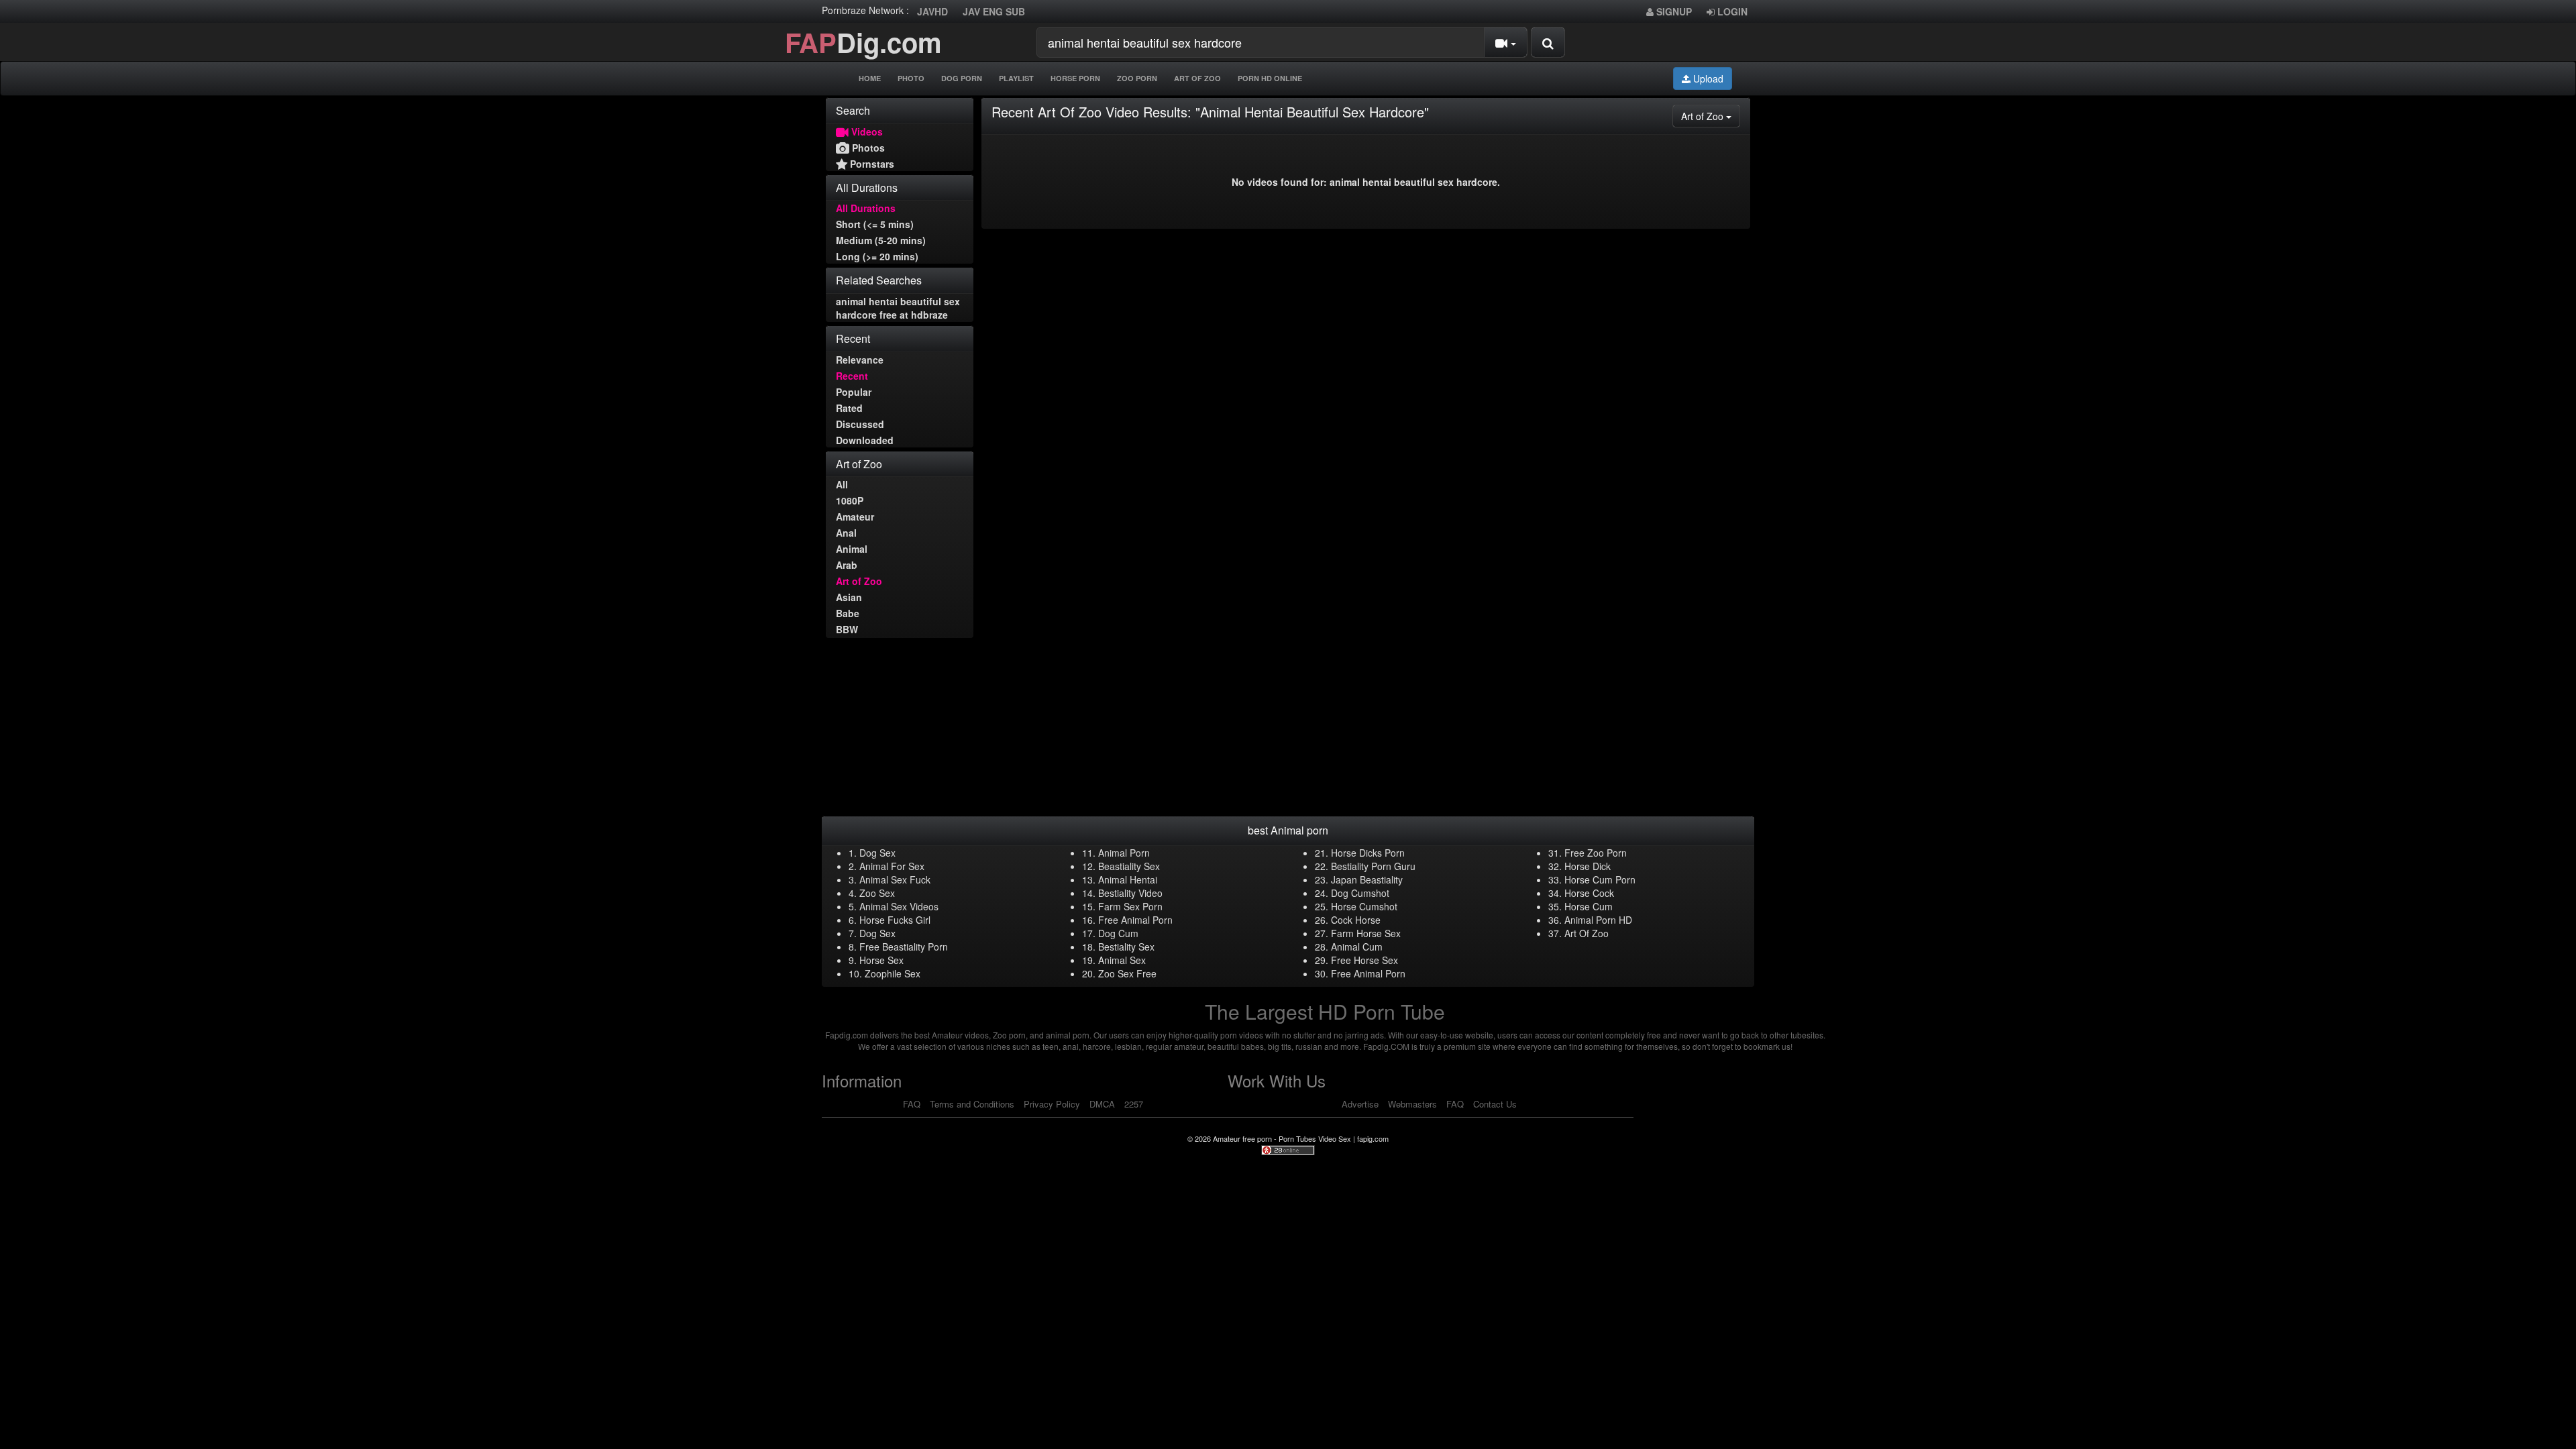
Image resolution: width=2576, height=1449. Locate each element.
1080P (850, 500)
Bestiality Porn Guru (1373, 866)
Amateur (855, 517)
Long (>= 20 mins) (877, 256)
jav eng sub (994, 11)
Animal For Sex (892, 866)
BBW (847, 629)
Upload (1707, 78)
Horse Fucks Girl (895, 920)
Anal (846, 533)
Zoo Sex (877, 893)
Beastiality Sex (1129, 866)
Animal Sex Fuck (895, 879)
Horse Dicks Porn (1368, 853)
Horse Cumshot (1364, 906)
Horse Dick (1588, 866)
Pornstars (871, 164)
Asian (849, 597)
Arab (847, 565)
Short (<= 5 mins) (875, 224)
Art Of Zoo (1197, 78)
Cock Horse (1356, 920)
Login (1731, 11)
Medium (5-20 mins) (881, 240)
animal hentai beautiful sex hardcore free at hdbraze (898, 308)
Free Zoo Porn (1596, 853)
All (842, 484)
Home (870, 78)
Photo (911, 78)
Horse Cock (1589, 893)
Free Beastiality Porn (904, 947)
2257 (1134, 1104)
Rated (849, 408)
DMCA (1102, 1104)
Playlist (1016, 78)
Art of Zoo (859, 581)
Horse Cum (1589, 906)
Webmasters (1412, 1104)
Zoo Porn (1137, 78)
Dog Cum (1118, 933)
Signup (1673, 11)
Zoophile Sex (893, 973)
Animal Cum (1357, 947)
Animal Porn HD (1598, 920)
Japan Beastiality (1367, 879)
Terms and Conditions (972, 1104)
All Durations (866, 208)
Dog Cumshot (1360, 893)
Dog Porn (962, 78)
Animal (852, 549)
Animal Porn (1124, 853)
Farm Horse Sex (1366, 933)
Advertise (1360, 1104)
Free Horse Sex (1364, 960)
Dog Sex (877, 853)
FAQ (912, 1104)
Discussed (860, 424)
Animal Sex (1122, 960)
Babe (848, 613)
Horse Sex (881, 960)
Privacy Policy (1052, 1104)
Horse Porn (1075, 78)
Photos (867, 148)
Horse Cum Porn (1600, 879)
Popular (854, 392)
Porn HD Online (1270, 78)
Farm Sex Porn (1130, 906)
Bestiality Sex (1126, 947)
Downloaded (865, 440)
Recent (852, 376)
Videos (866, 131)
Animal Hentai (1128, 879)
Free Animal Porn (1135, 920)
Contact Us (1495, 1104)
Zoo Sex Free (1127, 973)
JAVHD (932, 11)
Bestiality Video (1130, 893)
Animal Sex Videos (899, 906)
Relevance (860, 360)
